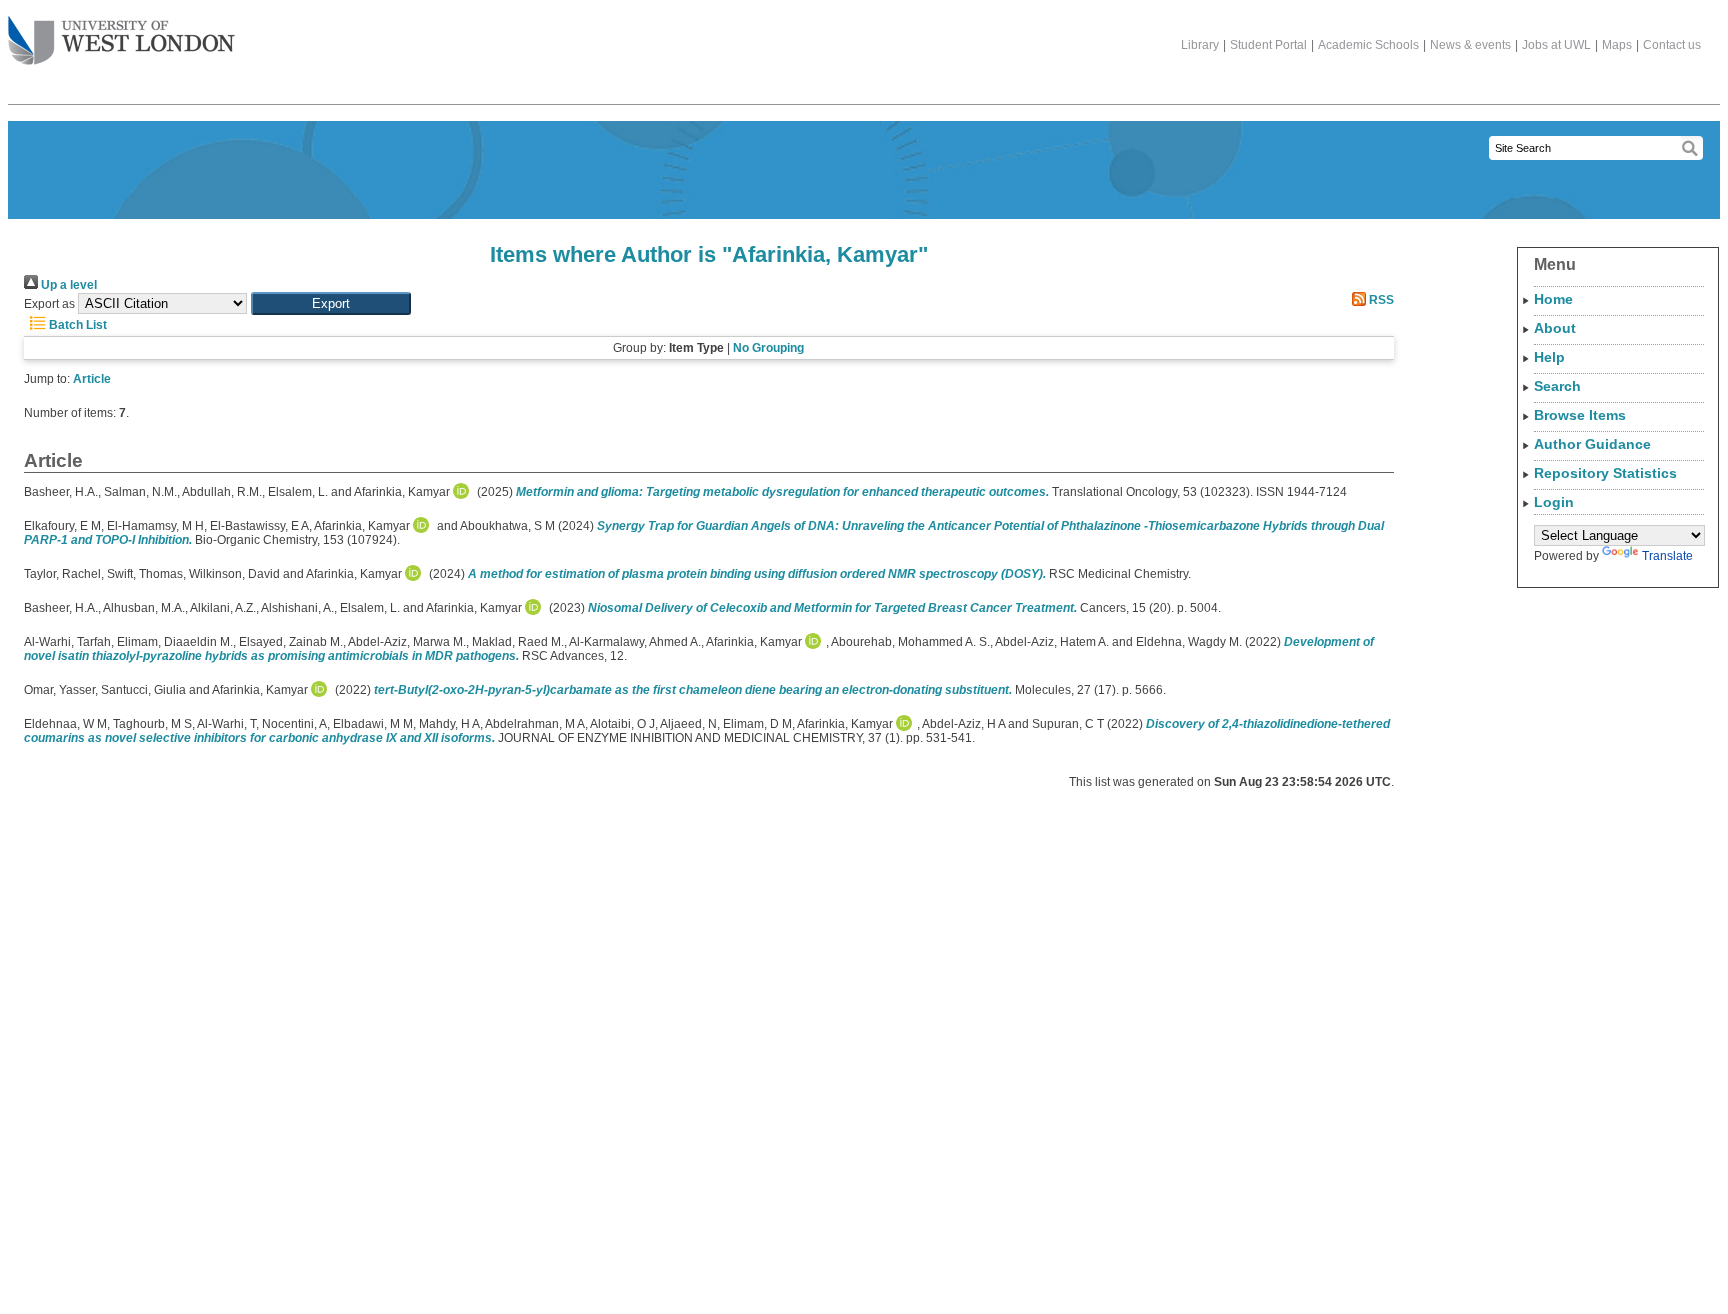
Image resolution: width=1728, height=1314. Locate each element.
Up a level (67, 285)
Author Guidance (1592, 444)
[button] (331, 303)
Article (92, 379)
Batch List (76, 325)
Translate (1667, 556)
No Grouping (768, 348)
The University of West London (121, 42)
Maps (1617, 45)
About (1555, 328)
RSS (1380, 300)
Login (1554, 502)
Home (1553, 299)
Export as (49, 304)
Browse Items (1580, 415)
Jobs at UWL (1556, 45)
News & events (1470, 45)
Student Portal (1268, 45)
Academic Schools (1368, 45)
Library (1200, 45)
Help (1549, 357)
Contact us (1672, 45)
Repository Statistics (1605, 473)
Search (1557, 386)
